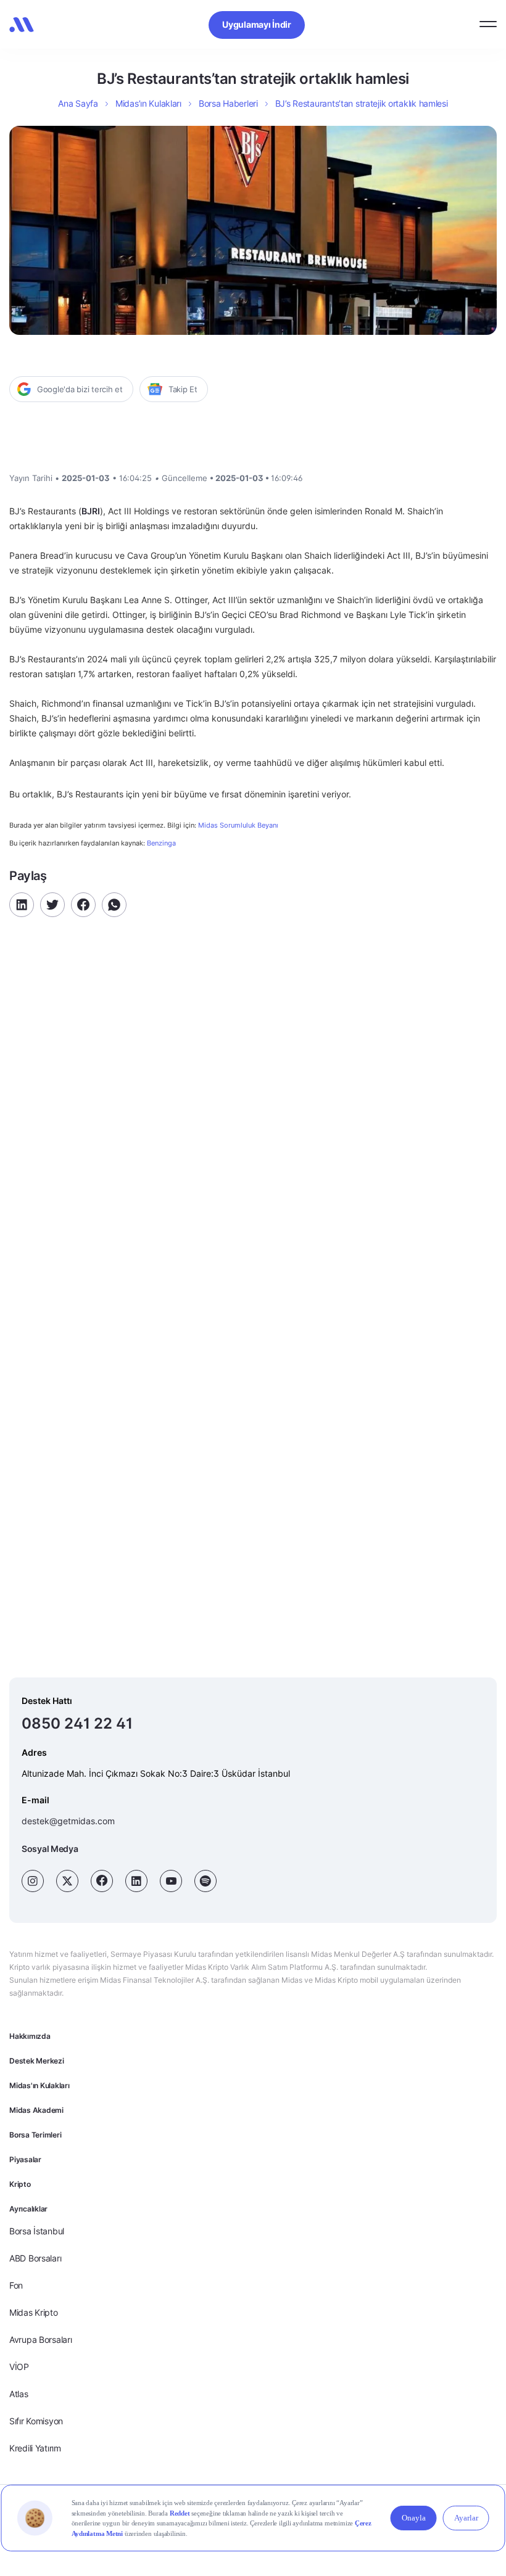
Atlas (19, 2394)
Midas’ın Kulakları (148, 103)
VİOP (19, 2367)
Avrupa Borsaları (41, 2339)
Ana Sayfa (78, 103)
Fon (16, 2285)
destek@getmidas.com (68, 1821)
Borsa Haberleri (228, 103)
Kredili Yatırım (35, 2448)
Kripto (20, 2184)
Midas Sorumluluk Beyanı (238, 825)
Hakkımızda (30, 2036)
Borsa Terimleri (35, 2135)
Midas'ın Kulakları (39, 2085)
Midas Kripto (34, 2312)
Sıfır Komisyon (36, 2421)
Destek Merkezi (37, 2061)
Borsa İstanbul (37, 2231)
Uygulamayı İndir (257, 24)
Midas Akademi (36, 2110)
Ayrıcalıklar (28, 2209)
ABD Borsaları (35, 2258)
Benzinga (161, 843)
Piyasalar (25, 2159)
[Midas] (22, 25)
